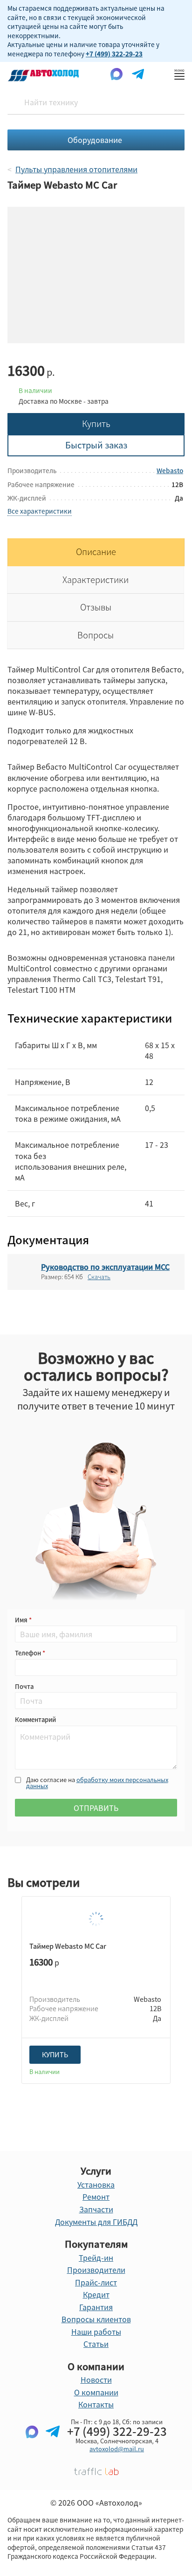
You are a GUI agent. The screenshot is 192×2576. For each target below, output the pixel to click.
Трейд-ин (96, 2257)
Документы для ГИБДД (96, 2222)
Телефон (29, 1653)
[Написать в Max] (32, 2447)
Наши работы (96, 2332)
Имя (22, 1620)
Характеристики (96, 580)
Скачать (99, 1277)
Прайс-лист (96, 2282)
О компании (96, 2392)
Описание (96, 552)
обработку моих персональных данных (97, 1783)
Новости (96, 2379)
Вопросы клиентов (96, 2319)
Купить (96, 424)
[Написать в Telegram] (53, 2447)
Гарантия (96, 2307)
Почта (24, 1686)
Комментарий (35, 1719)
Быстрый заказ (96, 445)
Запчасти (96, 2209)
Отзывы (96, 607)
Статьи (96, 2344)
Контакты (96, 2404)
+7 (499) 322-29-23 (114, 54)
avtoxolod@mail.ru (117, 2449)
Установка (96, 2184)
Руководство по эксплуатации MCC (105, 1267)
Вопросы (96, 635)
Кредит (96, 2294)
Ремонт (96, 2196)
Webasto (170, 470)
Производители (96, 2270)
